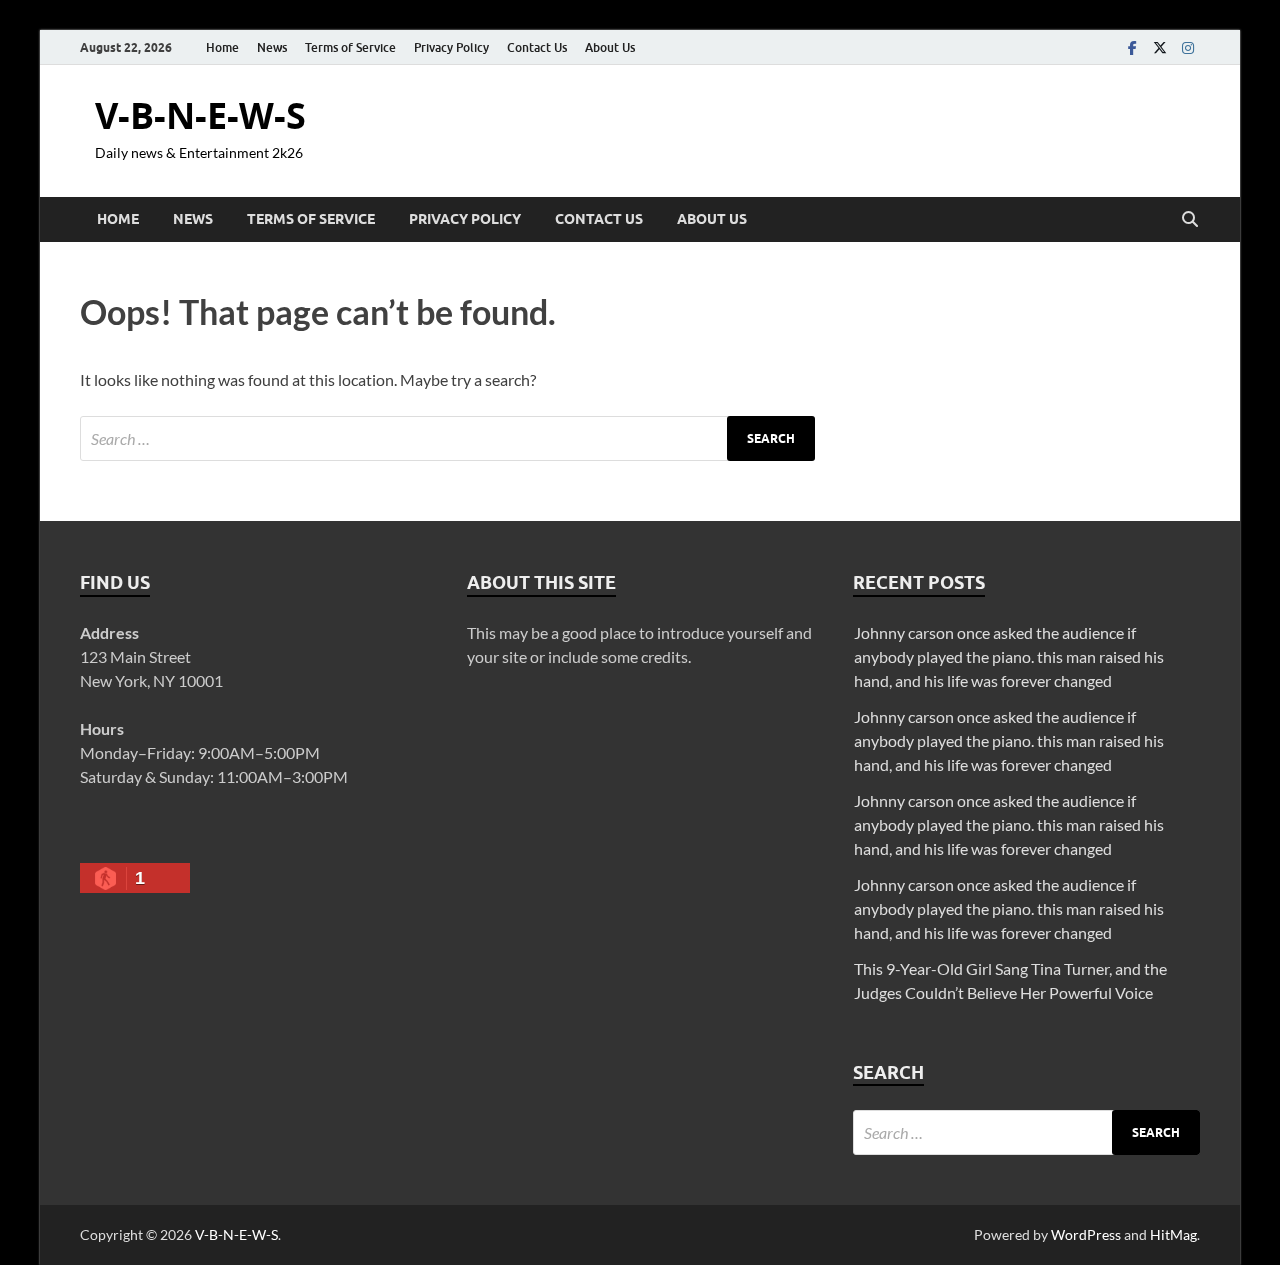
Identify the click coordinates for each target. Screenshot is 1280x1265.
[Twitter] (1160, 47)
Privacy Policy (451, 47)
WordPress (1086, 1234)
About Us (610, 47)
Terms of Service (350, 47)
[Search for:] (447, 438)
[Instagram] (1188, 47)
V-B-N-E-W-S (200, 115)
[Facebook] (1132, 47)
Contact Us (537, 47)
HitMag (1173, 1234)
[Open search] (1190, 220)
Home (222, 47)
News (272, 47)
